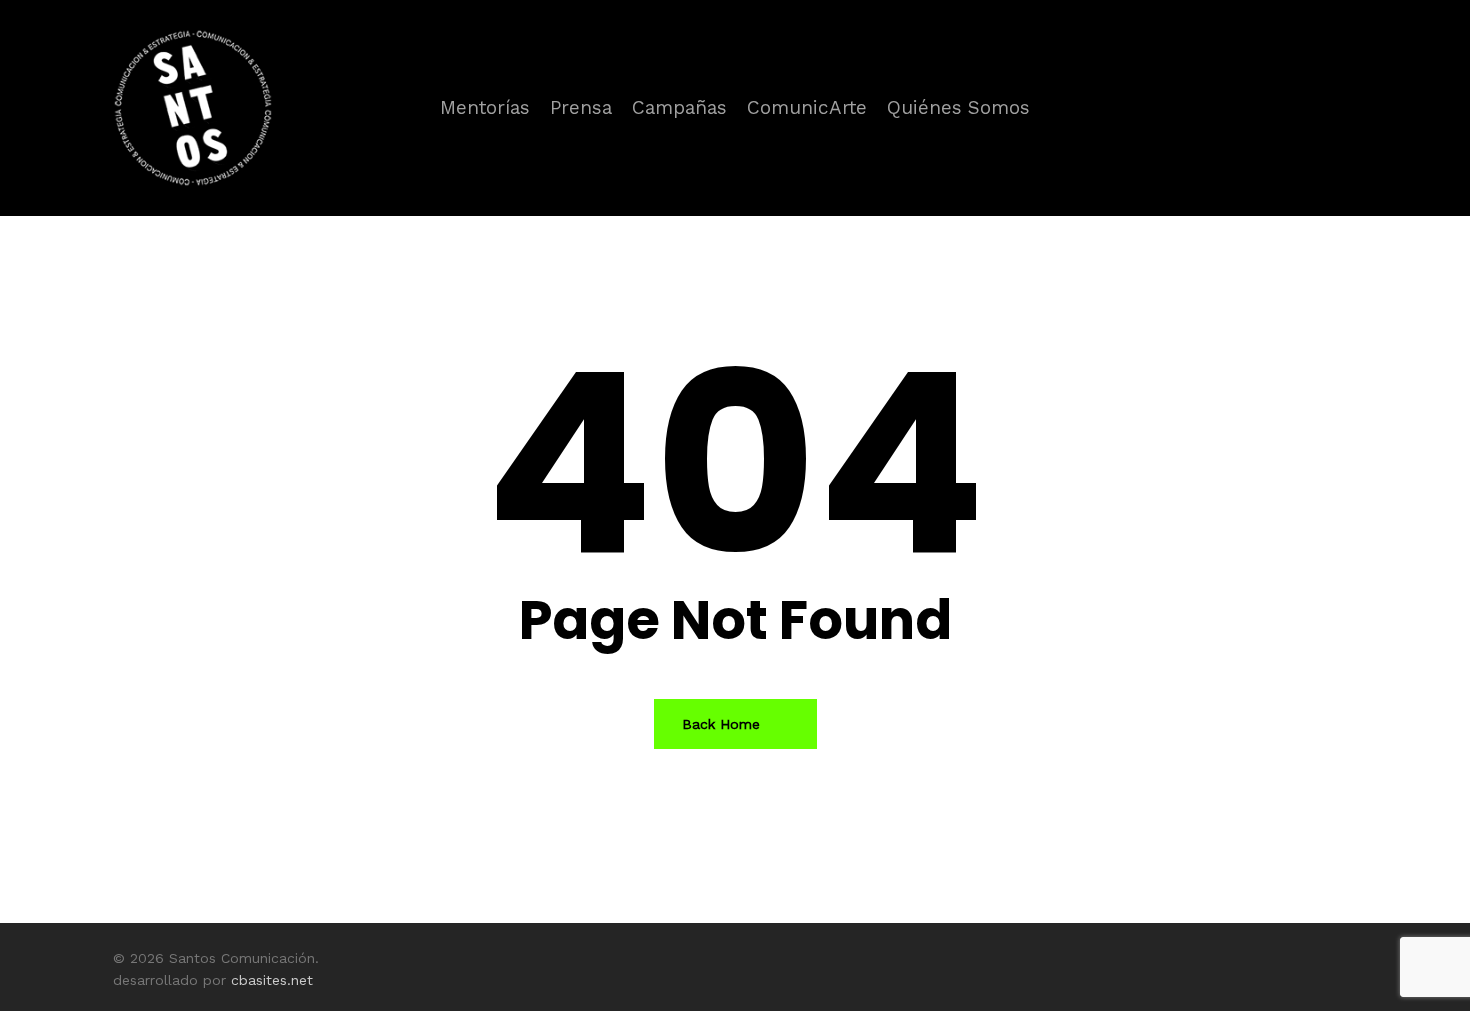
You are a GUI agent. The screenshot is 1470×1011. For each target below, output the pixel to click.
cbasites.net (272, 980)
